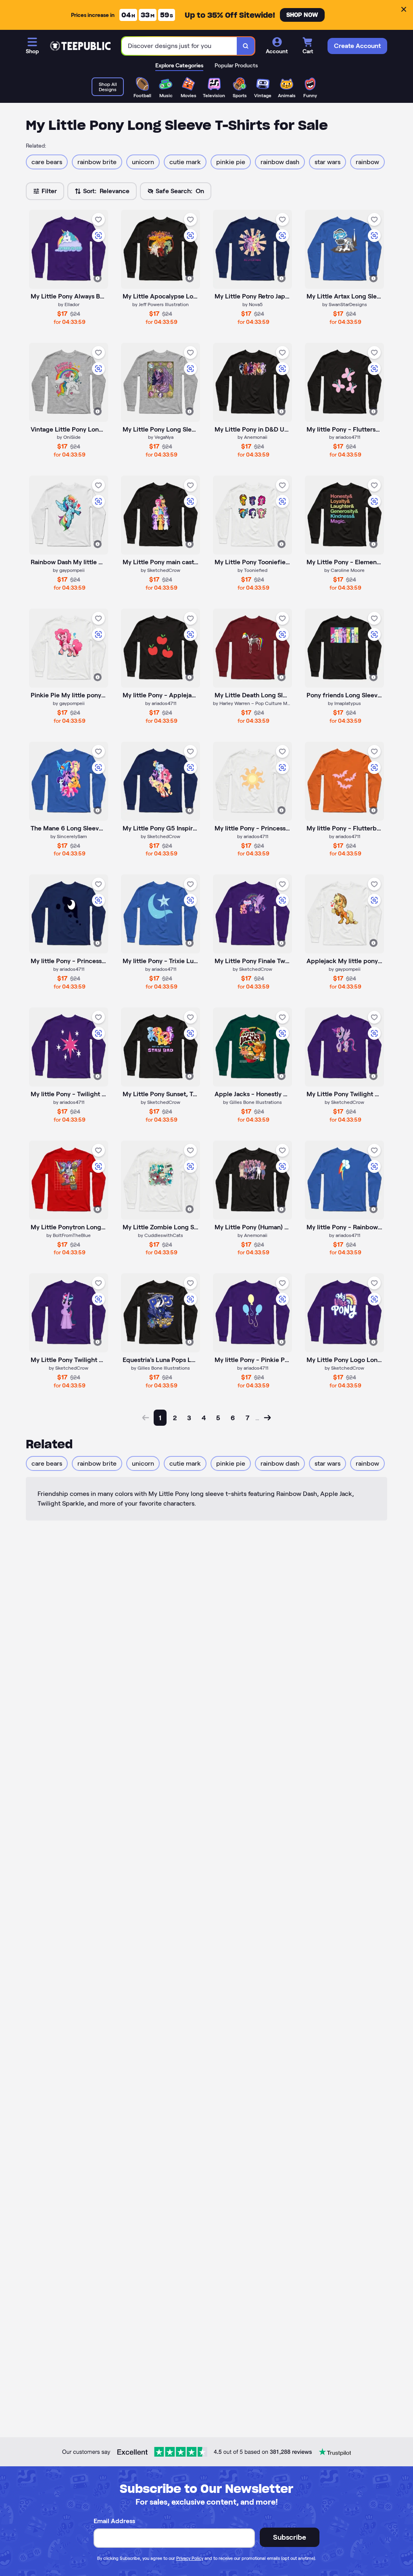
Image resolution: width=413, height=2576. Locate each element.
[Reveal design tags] (98, 278)
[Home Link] (80, 46)
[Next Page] (267, 1418)
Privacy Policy (190, 2558)
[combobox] (179, 46)
